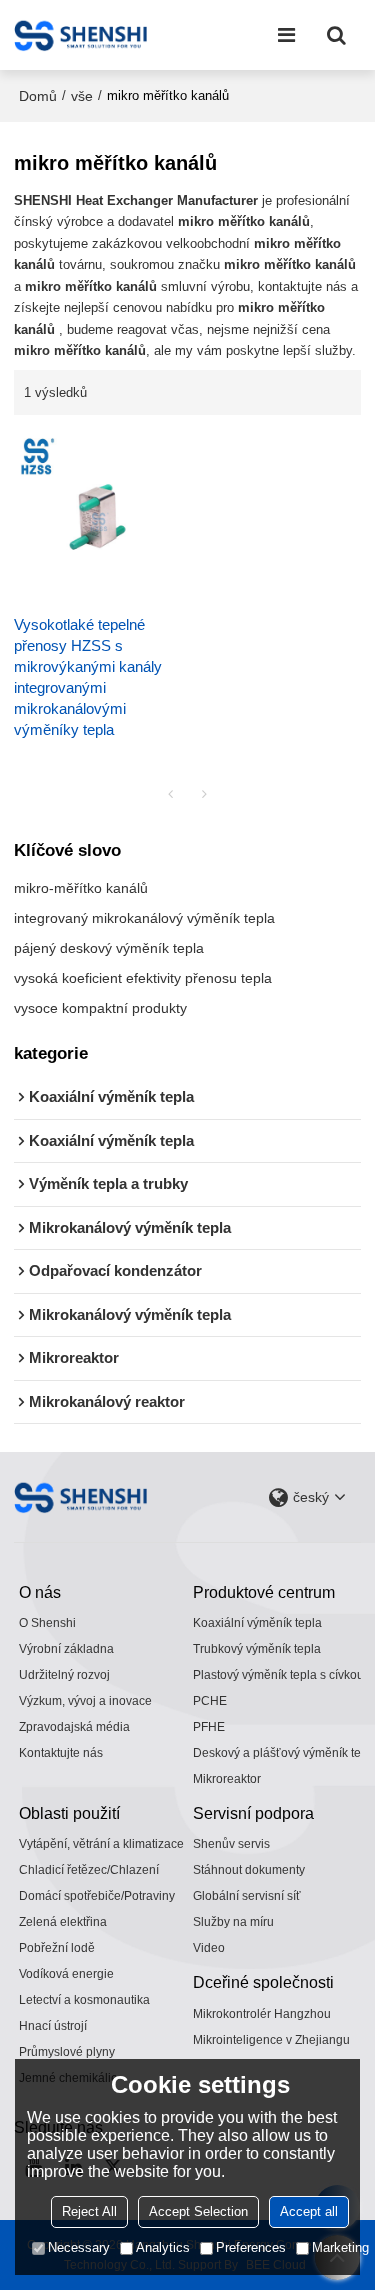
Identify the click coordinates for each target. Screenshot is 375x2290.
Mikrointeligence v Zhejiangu (271, 2040)
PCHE (210, 1701)
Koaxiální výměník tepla (257, 1623)
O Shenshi (47, 1623)
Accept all (309, 2211)
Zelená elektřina (63, 1922)
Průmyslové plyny (67, 2052)
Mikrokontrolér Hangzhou (262, 2014)
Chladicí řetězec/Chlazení (89, 1870)
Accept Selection (198, 2211)
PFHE (209, 1727)
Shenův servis (231, 1844)
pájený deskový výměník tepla (109, 948)
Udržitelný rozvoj (64, 1675)
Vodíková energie (66, 1974)
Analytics (163, 2247)
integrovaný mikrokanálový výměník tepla (144, 918)
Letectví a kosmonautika (84, 2000)
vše (82, 96)
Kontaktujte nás (61, 1753)
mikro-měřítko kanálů (81, 888)
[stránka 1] (171, 794)
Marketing (340, 2247)
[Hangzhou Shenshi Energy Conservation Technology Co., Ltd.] (80, 35)
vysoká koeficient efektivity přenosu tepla (143, 978)
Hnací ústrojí (53, 2026)
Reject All (89, 2211)
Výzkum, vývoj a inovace (85, 1701)
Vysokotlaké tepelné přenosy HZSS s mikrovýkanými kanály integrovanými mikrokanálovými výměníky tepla (88, 677)
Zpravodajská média (74, 1727)
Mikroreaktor (227, 1779)
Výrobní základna (66, 1649)
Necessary (79, 2247)
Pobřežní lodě (57, 1948)
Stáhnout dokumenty (249, 1870)
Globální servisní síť (247, 1896)
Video (209, 1948)
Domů (38, 96)
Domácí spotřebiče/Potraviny (97, 1896)
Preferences (251, 2247)
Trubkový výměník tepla (257, 1649)
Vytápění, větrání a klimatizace (101, 1844)
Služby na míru (233, 1922)
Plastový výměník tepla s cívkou (278, 1675)
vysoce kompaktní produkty (100, 1008)
